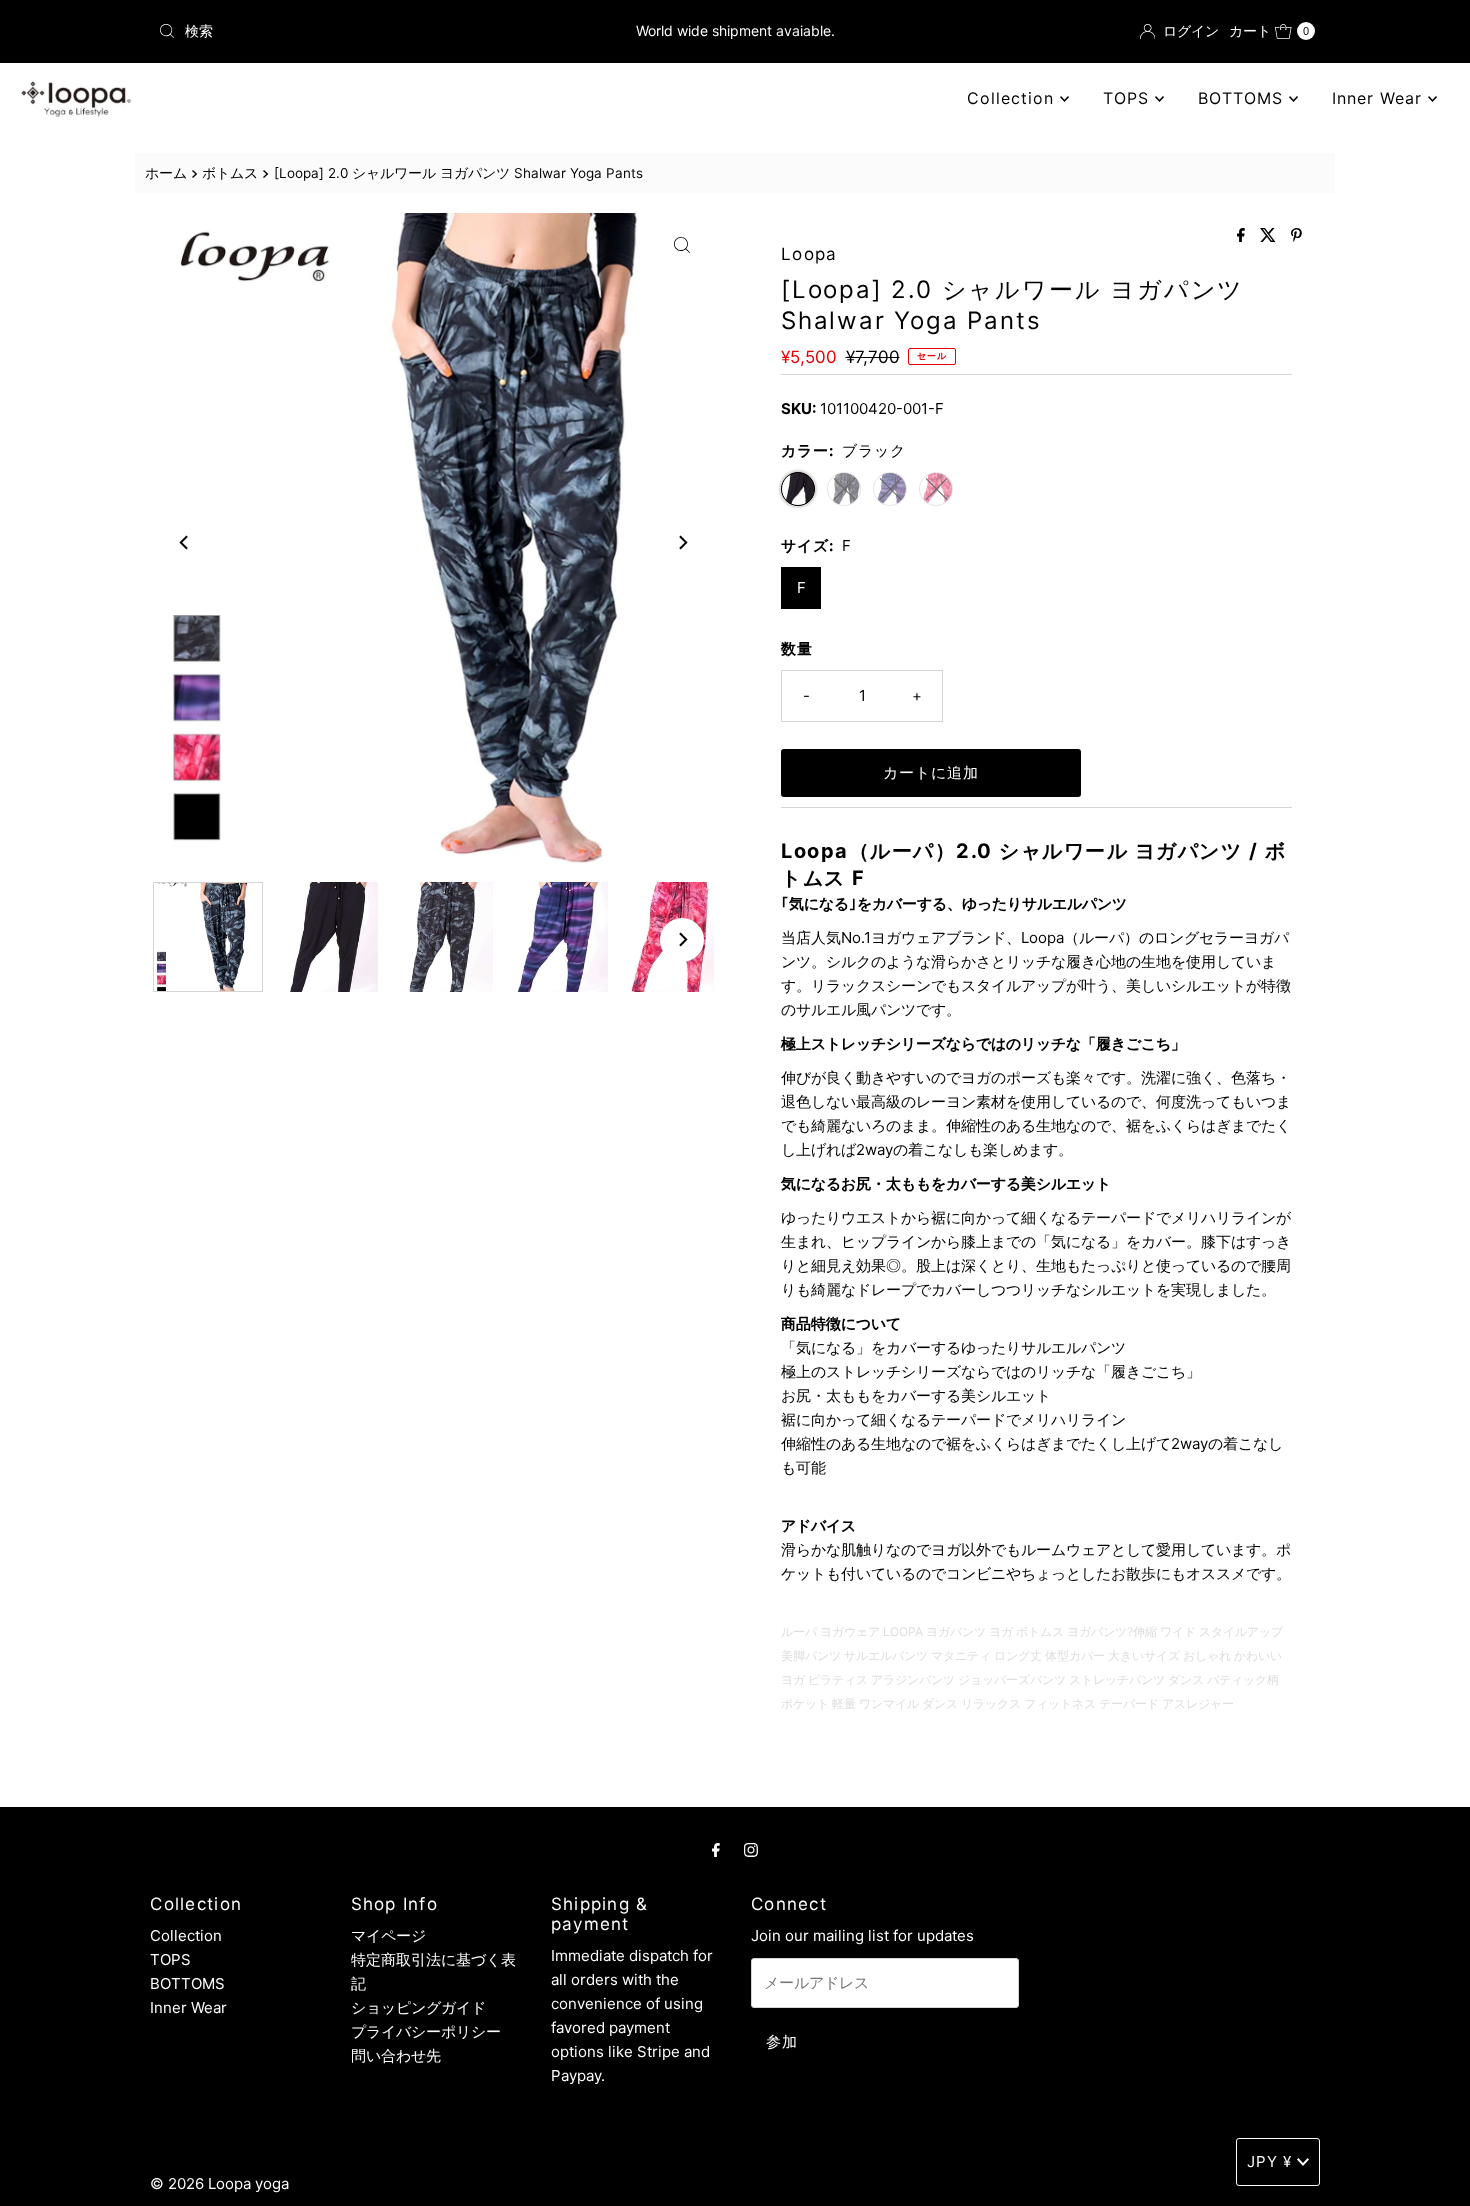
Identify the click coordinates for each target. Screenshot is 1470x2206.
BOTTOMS (1243, 98)
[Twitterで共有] (1270, 236)
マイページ (388, 1935)
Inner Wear (1380, 98)
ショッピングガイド (418, 2007)
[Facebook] (716, 1849)
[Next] (682, 542)
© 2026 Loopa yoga (219, 2183)
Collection (1013, 98)
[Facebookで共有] (1243, 236)
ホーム (166, 173)
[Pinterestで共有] (1296, 236)
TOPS (1129, 98)
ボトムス (230, 173)
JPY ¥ (1269, 2161)
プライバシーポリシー (426, 2031)
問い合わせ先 (396, 2055)
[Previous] (185, 542)
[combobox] (339, 31)
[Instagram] (751, 1849)
